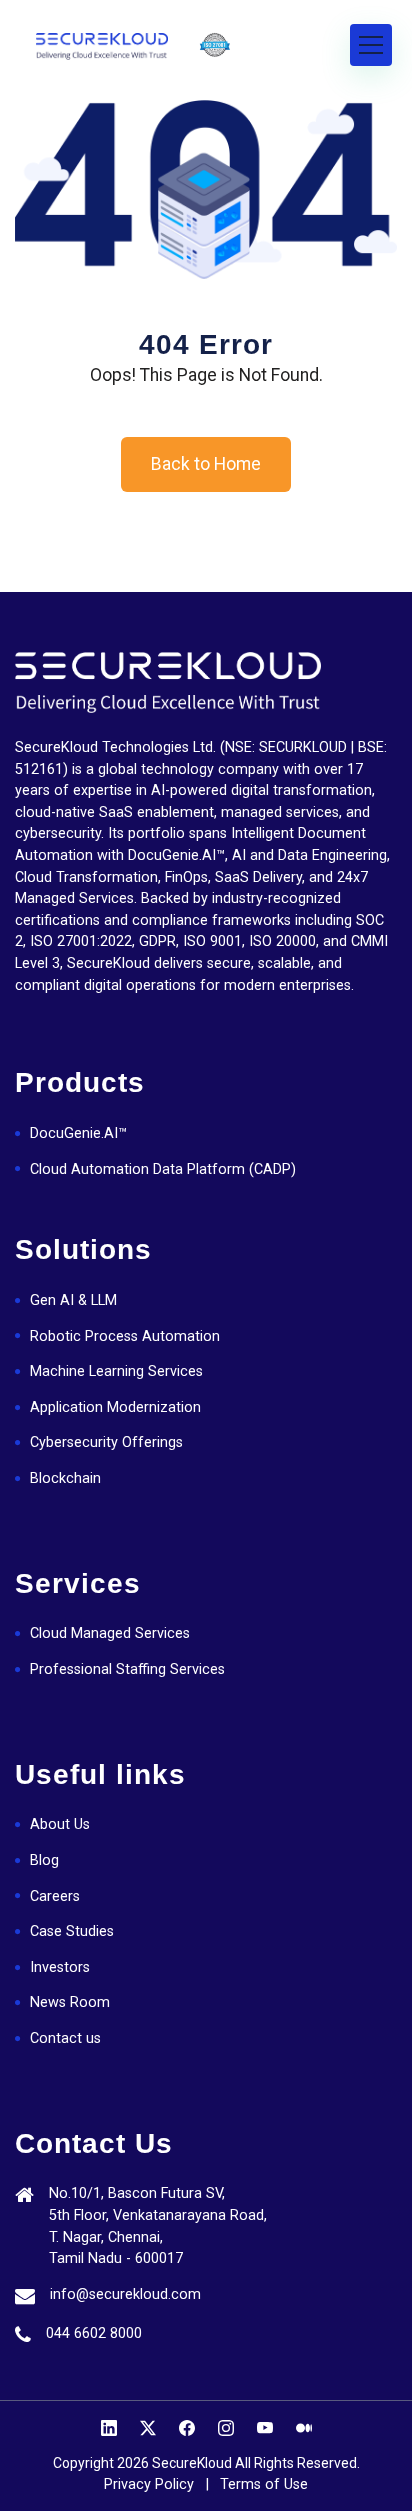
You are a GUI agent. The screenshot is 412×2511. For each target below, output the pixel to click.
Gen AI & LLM (73, 1300)
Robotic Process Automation (125, 1336)
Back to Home (206, 464)
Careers (55, 1896)
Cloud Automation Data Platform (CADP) (163, 1169)
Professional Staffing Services (127, 1669)
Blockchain (65, 1478)
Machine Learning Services (116, 1371)
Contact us (65, 2038)
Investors (60, 1967)
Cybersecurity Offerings (106, 1442)
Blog (44, 1860)
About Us (60, 1824)
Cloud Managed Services (110, 1633)
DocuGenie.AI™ (78, 1133)
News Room (70, 2002)
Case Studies (72, 1931)
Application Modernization (115, 1407)
